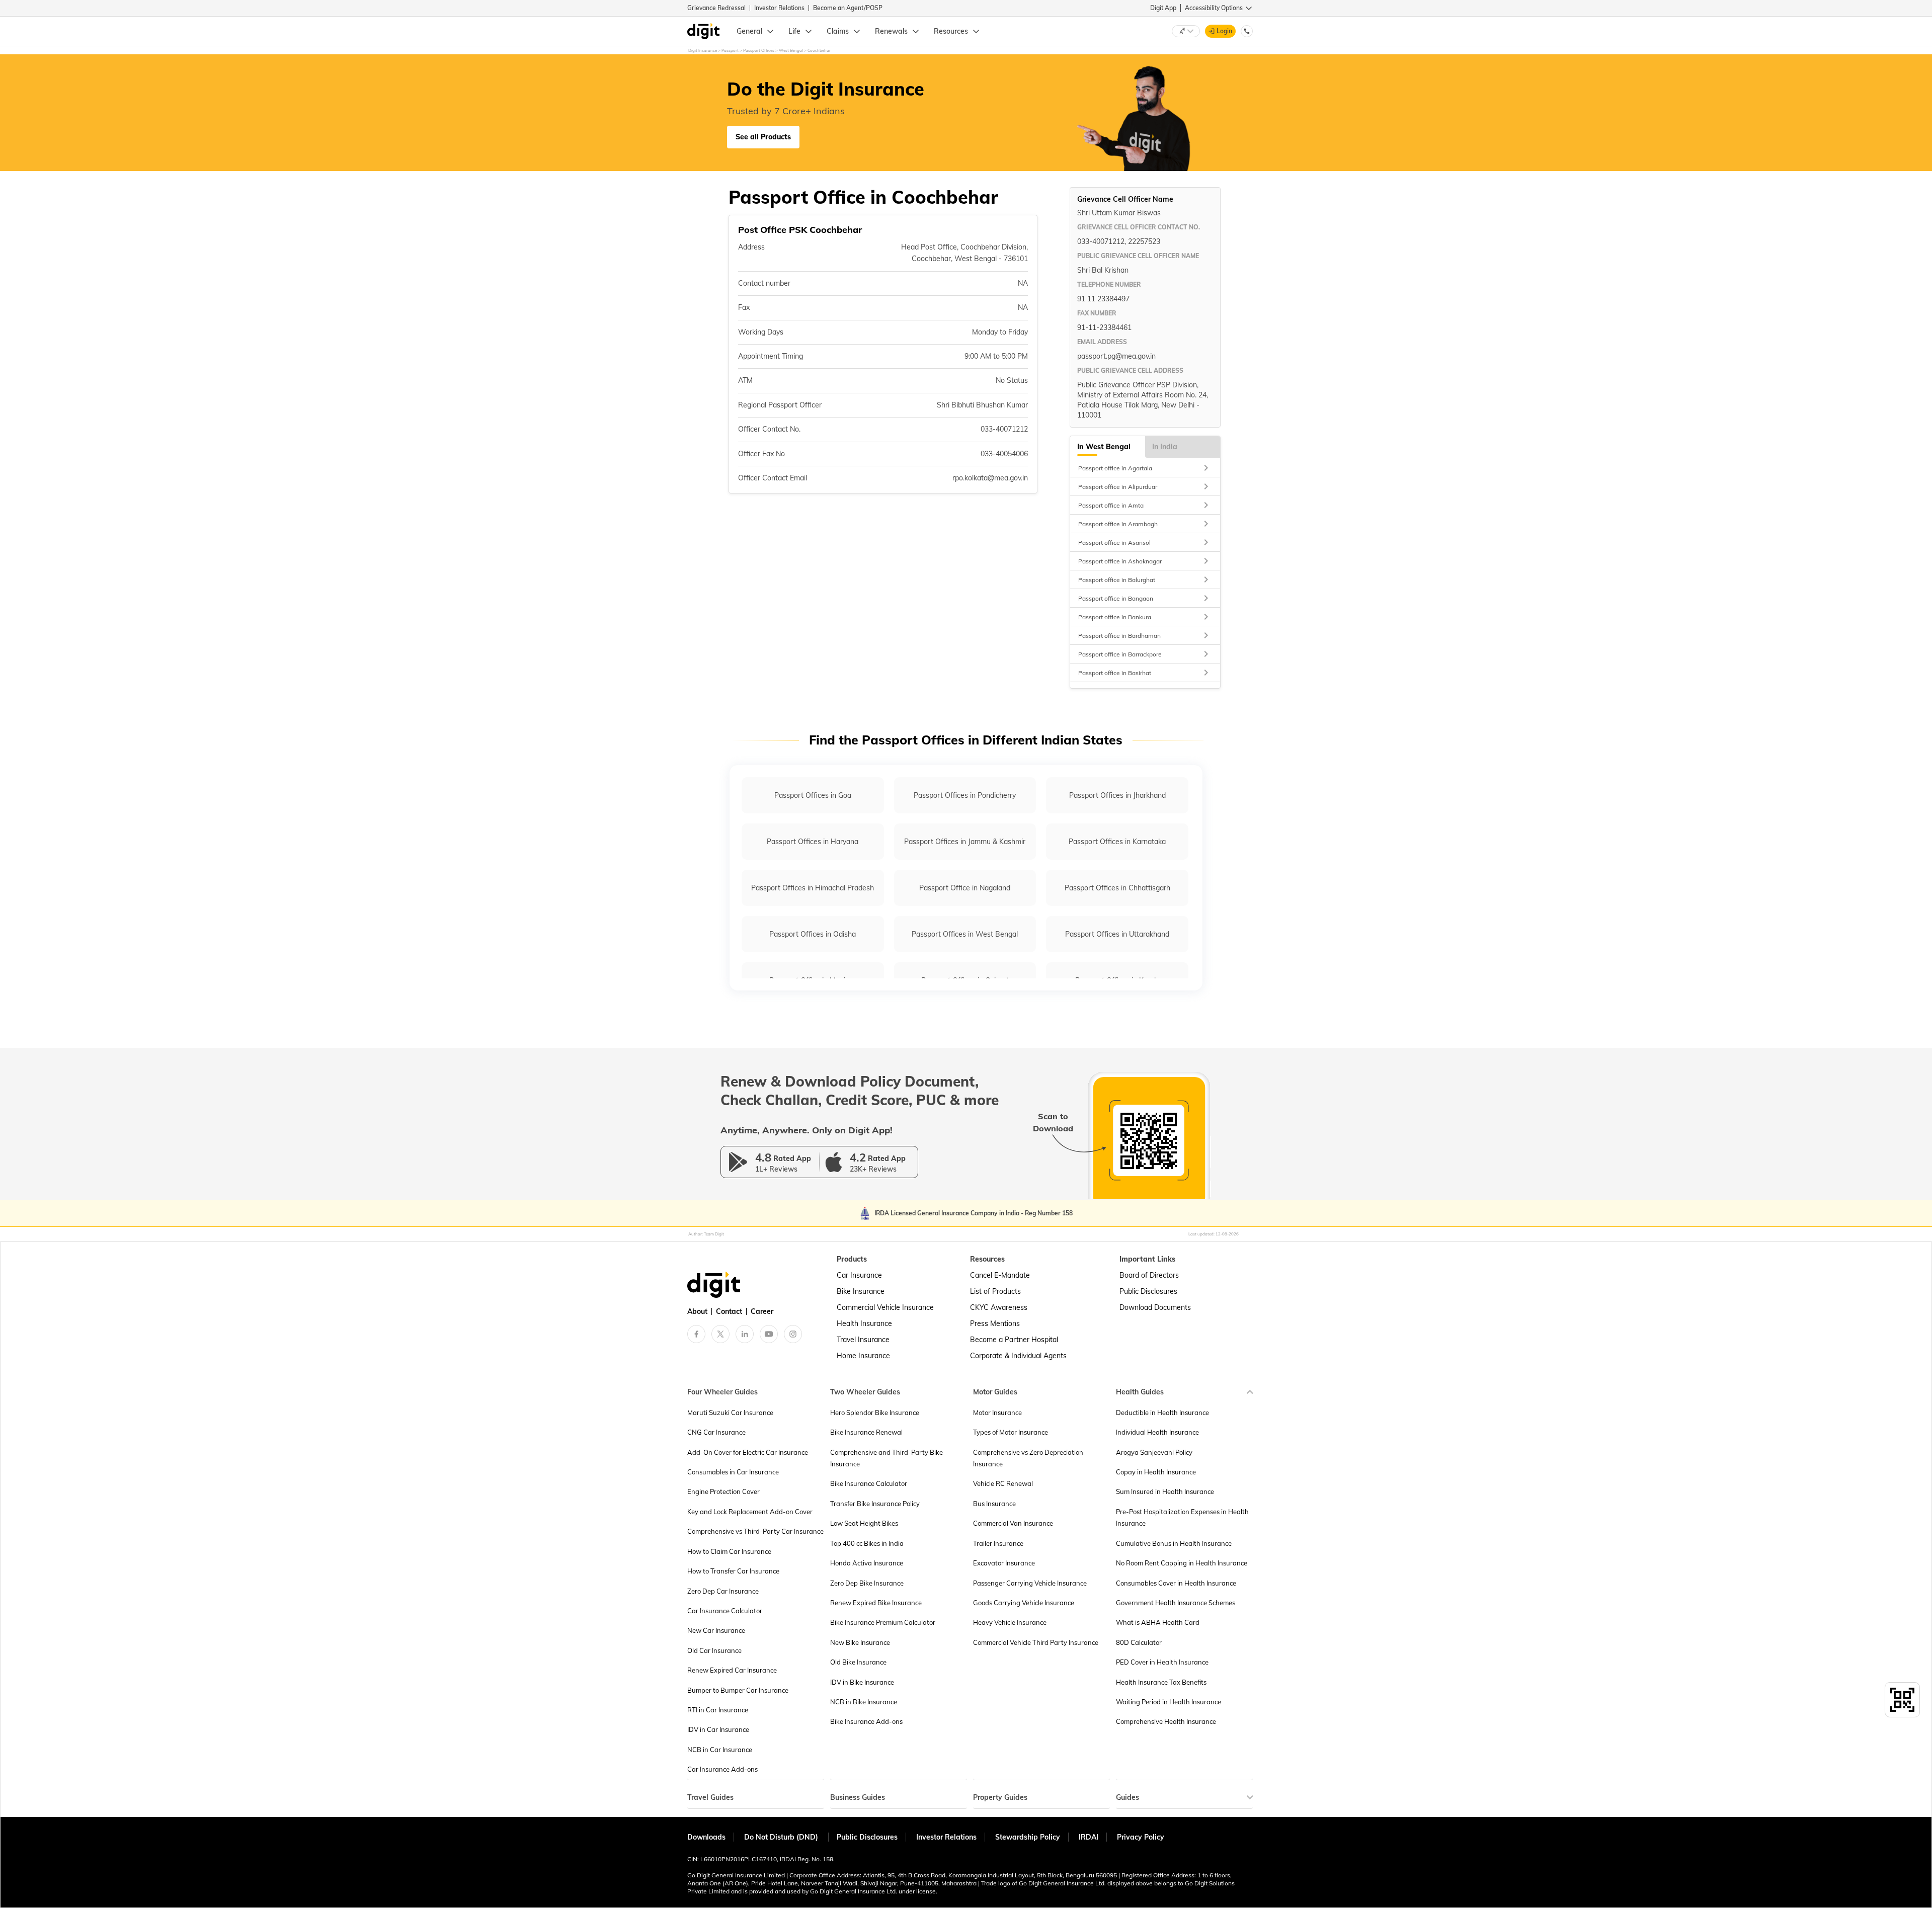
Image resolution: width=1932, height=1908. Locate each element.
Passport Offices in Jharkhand (1117, 795)
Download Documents (1155, 1307)
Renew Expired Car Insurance (732, 1670)
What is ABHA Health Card (1158, 1622)
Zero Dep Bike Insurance (867, 1583)
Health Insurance (864, 1323)
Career (762, 1311)
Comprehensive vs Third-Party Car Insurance (755, 1531)
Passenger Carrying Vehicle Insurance (1030, 1583)
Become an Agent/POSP (848, 8)
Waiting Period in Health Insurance (1169, 1702)
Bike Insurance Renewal (866, 1432)
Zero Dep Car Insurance (723, 1591)
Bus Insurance (994, 1504)
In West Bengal (1104, 447)
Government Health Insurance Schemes (1176, 1603)
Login (1224, 31)
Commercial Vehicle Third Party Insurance (1036, 1642)
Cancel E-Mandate (1000, 1275)
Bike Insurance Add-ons (866, 1721)
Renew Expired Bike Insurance (876, 1603)
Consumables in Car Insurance (733, 1472)
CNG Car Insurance (716, 1432)
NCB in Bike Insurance (864, 1702)
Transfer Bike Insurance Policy (875, 1504)
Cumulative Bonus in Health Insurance (1174, 1543)
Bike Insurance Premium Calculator (883, 1622)
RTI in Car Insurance (718, 1710)
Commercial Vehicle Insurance (885, 1307)
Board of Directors (1149, 1275)
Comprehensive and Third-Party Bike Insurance (887, 1458)
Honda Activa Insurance (867, 1563)
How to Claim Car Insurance (729, 1551)
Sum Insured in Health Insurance (1165, 1491)
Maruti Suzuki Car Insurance (730, 1413)
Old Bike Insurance (858, 1662)
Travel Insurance (863, 1340)
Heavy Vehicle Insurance (1010, 1622)
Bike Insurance (861, 1291)
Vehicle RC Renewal (1003, 1483)
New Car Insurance (716, 1630)
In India (1165, 447)
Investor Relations (779, 8)
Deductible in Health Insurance (1162, 1413)
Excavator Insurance (1004, 1563)
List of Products (995, 1291)
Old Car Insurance (714, 1650)
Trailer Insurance (998, 1543)
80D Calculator (1139, 1642)
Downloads (706, 1837)
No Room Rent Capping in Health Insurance (1182, 1563)
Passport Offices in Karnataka (1117, 842)
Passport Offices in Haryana (813, 842)
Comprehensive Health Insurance (1166, 1721)
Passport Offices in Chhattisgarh (1117, 888)
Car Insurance (859, 1275)
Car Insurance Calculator (725, 1611)
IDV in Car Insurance (718, 1729)
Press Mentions (995, 1323)
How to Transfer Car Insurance (733, 1571)
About (697, 1311)
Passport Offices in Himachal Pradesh (813, 888)
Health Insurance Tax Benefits (1161, 1682)
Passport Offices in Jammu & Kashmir (965, 842)
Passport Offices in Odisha (813, 934)
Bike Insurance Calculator (869, 1483)
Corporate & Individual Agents (1018, 1356)
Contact (729, 1311)
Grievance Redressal (716, 8)
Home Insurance (863, 1356)
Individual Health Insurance (1157, 1432)
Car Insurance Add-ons (722, 1769)
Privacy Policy (1141, 1837)
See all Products (763, 137)
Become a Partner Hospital (1014, 1340)
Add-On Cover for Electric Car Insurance (748, 1452)
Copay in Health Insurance (1156, 1472)
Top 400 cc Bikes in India (867, 1543)
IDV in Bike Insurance (862, 1682)
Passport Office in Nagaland (965, 888)
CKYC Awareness (999, 1307)
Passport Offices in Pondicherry (965, 795)
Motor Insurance (997, 1413)
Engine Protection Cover (723, 1491)
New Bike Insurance (860, 1642)
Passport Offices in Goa (813, 795)
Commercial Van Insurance (1013, 1523)
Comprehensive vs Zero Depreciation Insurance (1028, 1458)
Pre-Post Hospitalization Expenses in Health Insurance (1182, 1517)
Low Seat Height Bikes (864, 1523)
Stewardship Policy (1028, 1837)
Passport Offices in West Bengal (965, 934)
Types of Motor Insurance (1011, 1432)
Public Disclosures (1148, 1291)
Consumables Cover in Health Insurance (1176, 1583)
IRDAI (1089, 1837)
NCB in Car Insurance (720, 1750)
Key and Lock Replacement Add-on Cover (750, 1512)
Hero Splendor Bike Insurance (875, 1413)
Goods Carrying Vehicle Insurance (1024, 1603)
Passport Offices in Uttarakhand (1117, 934)
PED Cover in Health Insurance (1162, 1662)
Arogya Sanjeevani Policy (1154, 1452)
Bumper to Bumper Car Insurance (738, 1690)
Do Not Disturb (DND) (782, 1837)
